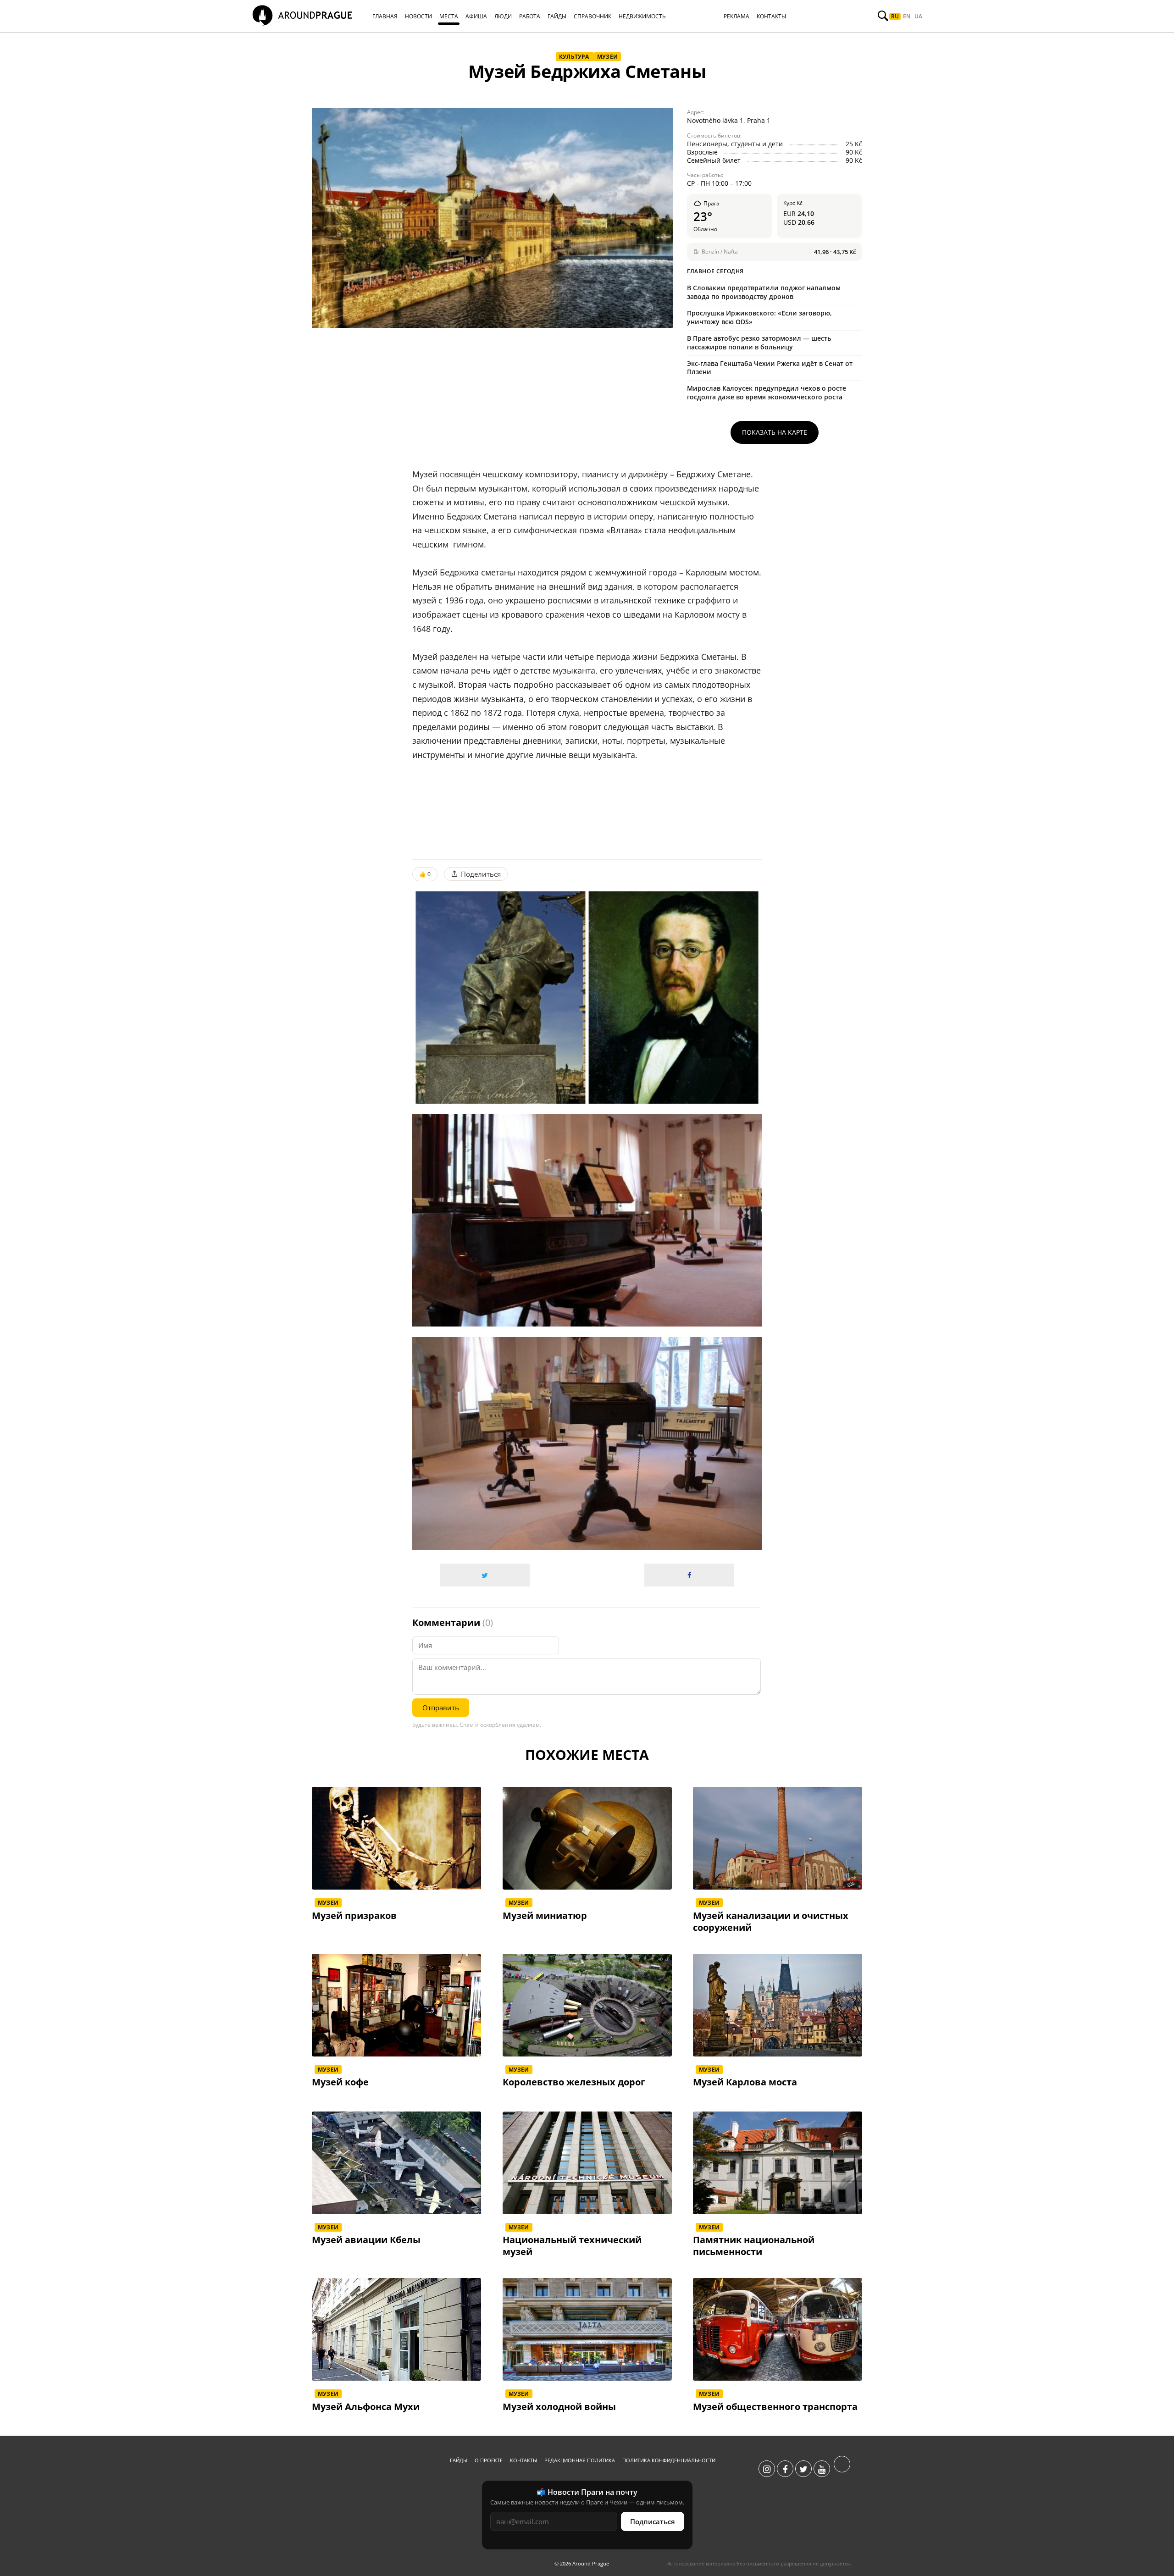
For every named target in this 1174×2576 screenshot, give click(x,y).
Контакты (523, 2460)
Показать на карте (775, 432)
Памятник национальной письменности (754, 2246)
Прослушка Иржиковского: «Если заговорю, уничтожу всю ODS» (759, 317)
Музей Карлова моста (745, 2082)
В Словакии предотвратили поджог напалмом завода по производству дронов (764, 292)
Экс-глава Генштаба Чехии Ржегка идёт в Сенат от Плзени (770, 368)
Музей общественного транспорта (775, 2407)
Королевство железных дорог (574, 2082)
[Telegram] (842, 2469)
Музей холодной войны (559, 2407)
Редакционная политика (580, 2460)
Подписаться (653, 2521)
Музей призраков (354, 1916)
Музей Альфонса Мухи (366, 2407)
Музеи (607, 57)
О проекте (489, 2460)
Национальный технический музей (572, 2246)
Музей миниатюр (545, 1916)
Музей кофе (340, 2082)
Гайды (459, 2460)
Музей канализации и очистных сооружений (771, 1922)
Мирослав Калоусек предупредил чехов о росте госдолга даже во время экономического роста (767, 392)
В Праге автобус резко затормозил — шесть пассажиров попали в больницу (759, 343)
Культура (575, 57)
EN (907, 17)
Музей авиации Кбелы (366, 2240)
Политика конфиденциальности (669, 2460)
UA (918, 17)
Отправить (441, 1708)
